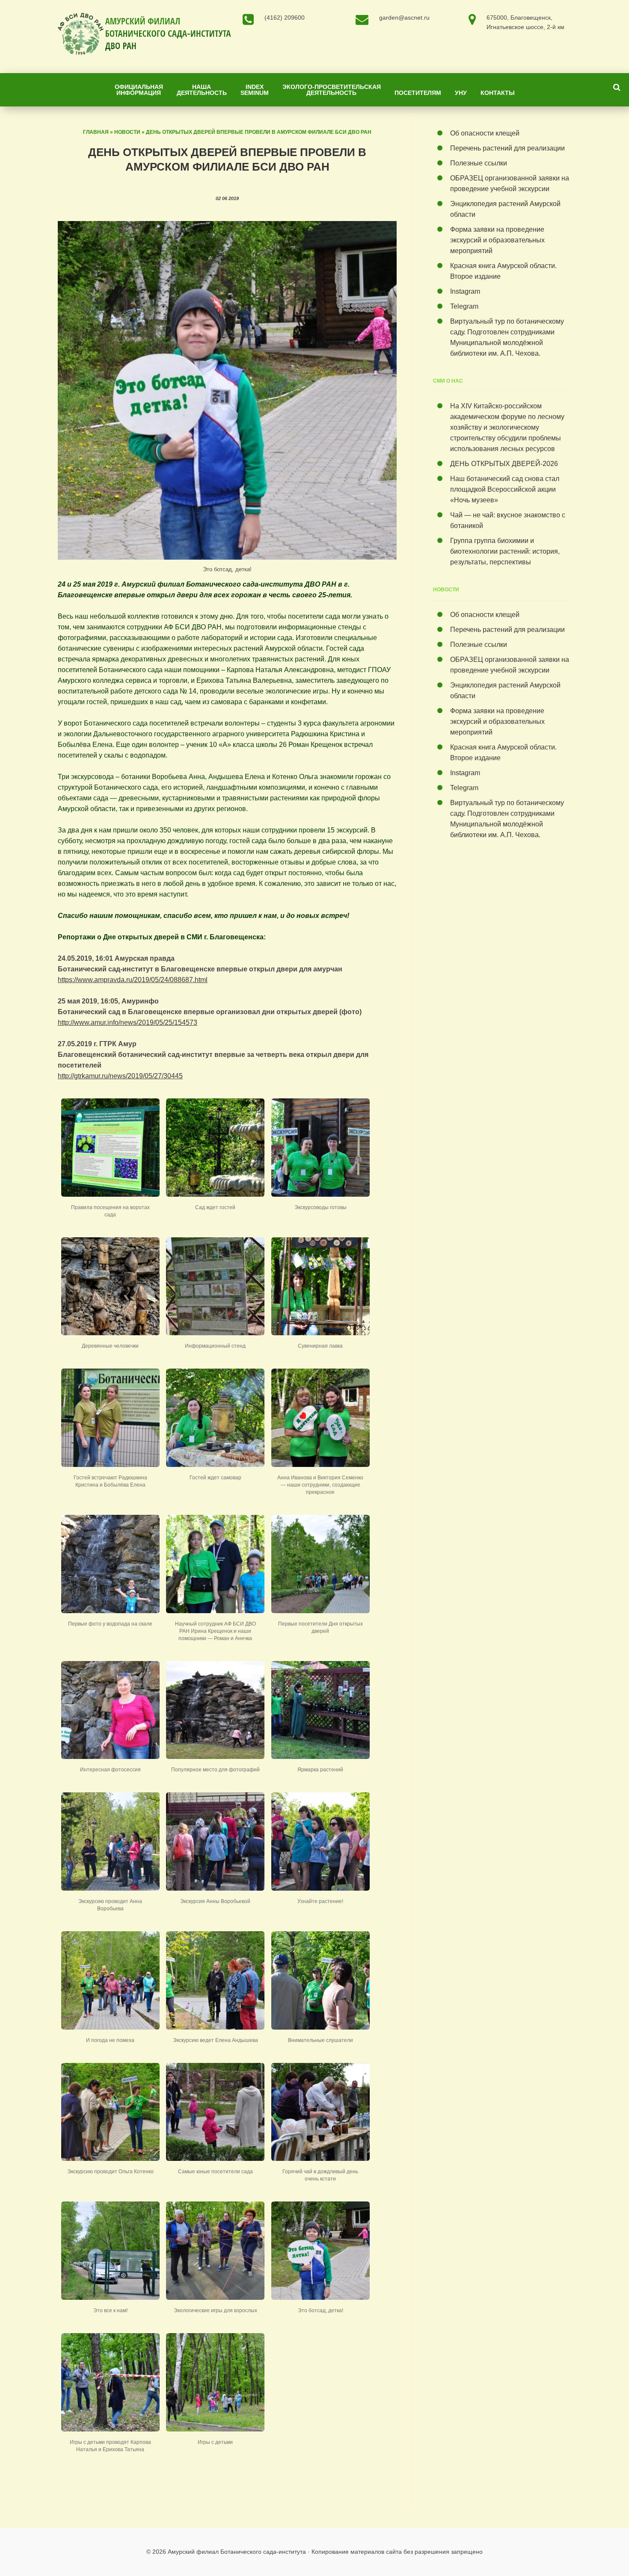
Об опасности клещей (485, 133)
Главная (96, 132)
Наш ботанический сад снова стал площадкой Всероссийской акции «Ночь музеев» (505, 489)
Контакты (498, 93)
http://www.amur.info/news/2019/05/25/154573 (128, 1022)
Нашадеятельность (202, 90)
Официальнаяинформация (139, 90)
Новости (127, 132)
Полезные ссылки (479, 163)
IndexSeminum (255, 90)
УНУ (461, 93)
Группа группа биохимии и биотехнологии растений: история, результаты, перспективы (505, 551)
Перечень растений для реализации (507, 148)
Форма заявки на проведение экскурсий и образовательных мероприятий (497, 240)
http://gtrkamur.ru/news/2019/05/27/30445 (120, 1076)
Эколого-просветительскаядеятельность (332, 90)
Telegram (464, 306)
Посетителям (418, 93)
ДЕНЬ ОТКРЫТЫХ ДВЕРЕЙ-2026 (506, 464)
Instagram (465, 291)
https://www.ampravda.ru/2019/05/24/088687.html (133, 980)
